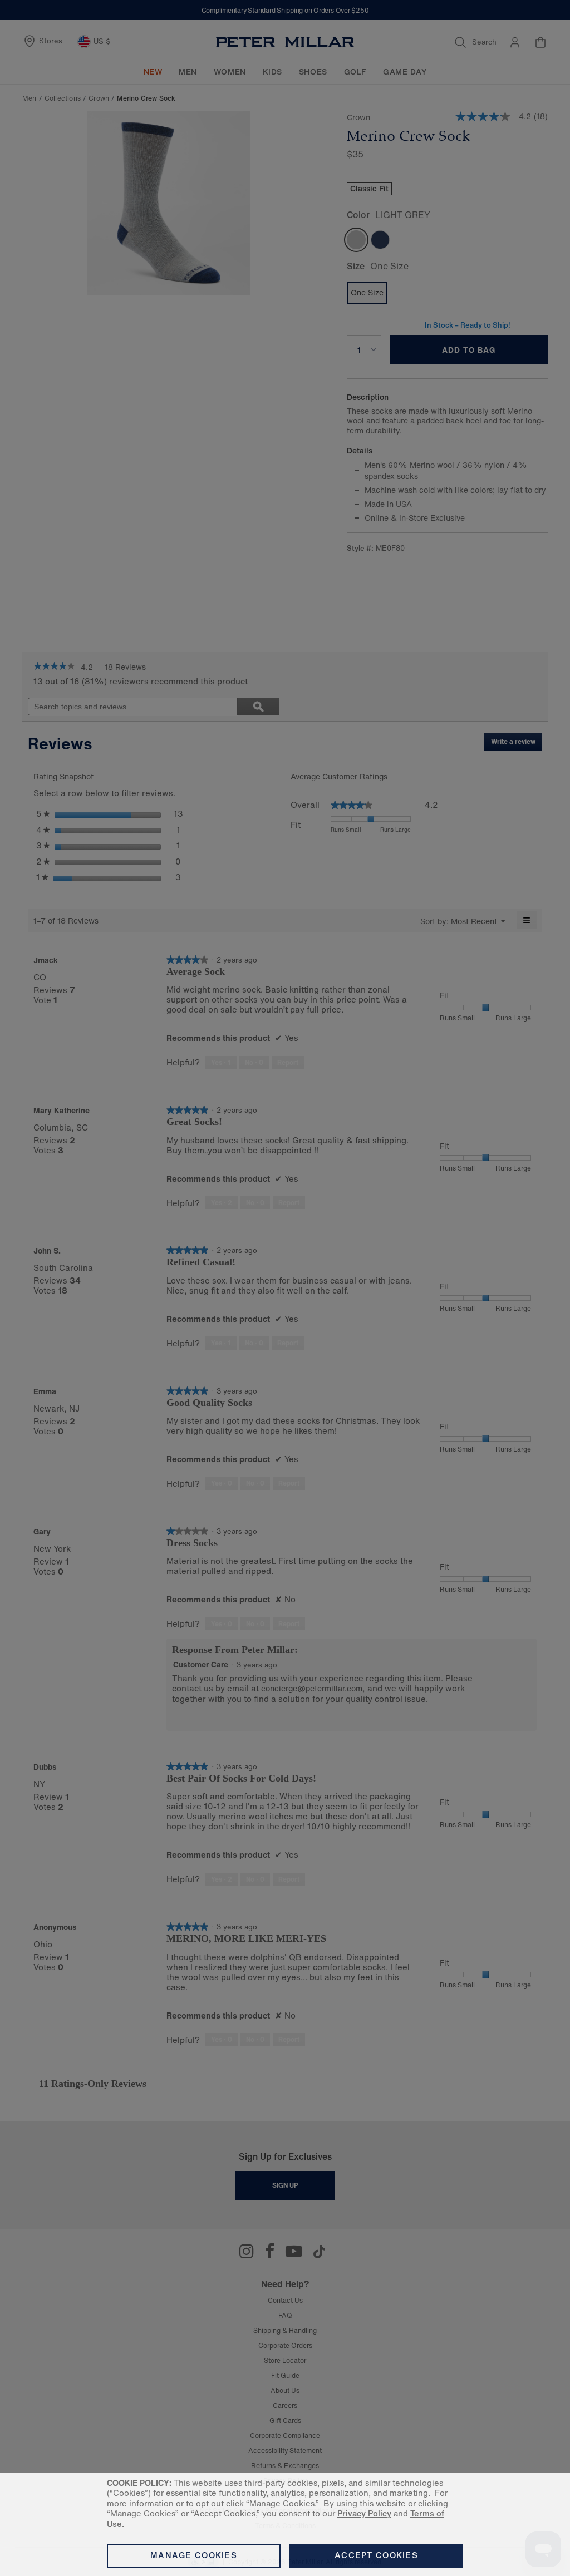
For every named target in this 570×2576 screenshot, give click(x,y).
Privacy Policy (364, 2513)
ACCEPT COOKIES (376, 2555)
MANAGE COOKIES (194, 2555)
